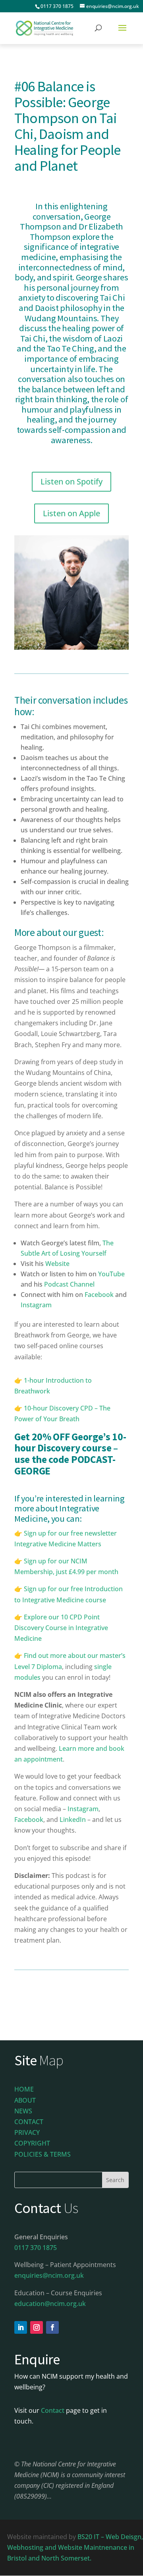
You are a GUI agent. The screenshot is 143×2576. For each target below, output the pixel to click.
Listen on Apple (71, 513)
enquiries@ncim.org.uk (49, 2275)
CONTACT (29, 2122)
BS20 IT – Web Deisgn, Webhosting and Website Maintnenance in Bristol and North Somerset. (75, 2547)
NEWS (23, 2111)
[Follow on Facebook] (52, 2327)
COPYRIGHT (32, 2143)
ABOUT (25, 2100)
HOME (24, 2089)
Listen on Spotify (71, 481)
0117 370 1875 (57, 6)
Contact (53, 2410)
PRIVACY (27, 2132)
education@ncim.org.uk (50, 2304)
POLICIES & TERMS (43, 2154)
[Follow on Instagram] (37, 2327)
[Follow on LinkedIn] (21, 2327)
